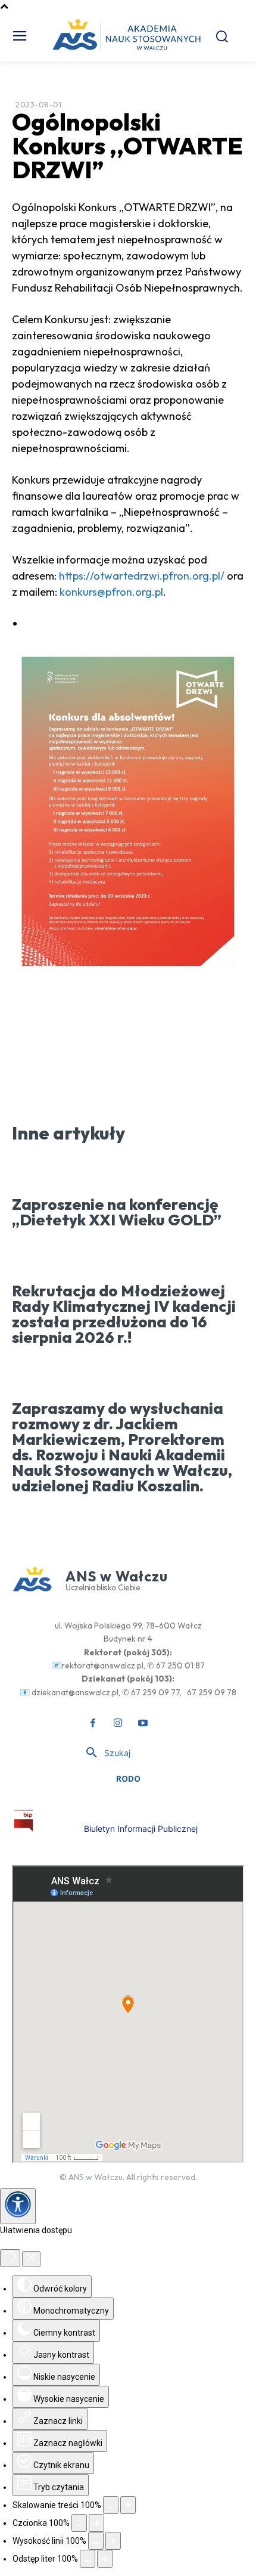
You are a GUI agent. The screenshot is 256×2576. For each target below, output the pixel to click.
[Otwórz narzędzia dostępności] (18, 2206)
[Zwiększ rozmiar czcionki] (96, 2523)
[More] (202, 1040)
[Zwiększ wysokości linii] (113, 2541)
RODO (128, 1778)
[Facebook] (92, 1040)
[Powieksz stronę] (128, 2505)
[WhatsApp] (146, 1040)
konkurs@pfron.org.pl (111, 592)
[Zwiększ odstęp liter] (105, 2559)
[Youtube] (143, 1723)
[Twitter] (119, 1040)
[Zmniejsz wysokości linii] (96, 2541)
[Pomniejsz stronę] (111, 2505)
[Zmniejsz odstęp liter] (88, 2559)
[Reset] (10, 2258)
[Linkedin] (174, 1040)
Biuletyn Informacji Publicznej (141, 1829)
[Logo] (24, 1821)
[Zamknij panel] (31, 2259)
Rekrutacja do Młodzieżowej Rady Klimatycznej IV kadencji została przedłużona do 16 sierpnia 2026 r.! (124, 1314)
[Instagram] (118, 1723)
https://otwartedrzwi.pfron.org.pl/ (142, 576)
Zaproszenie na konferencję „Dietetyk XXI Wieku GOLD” (117, 1212)
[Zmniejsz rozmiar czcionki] (79, 2523)
